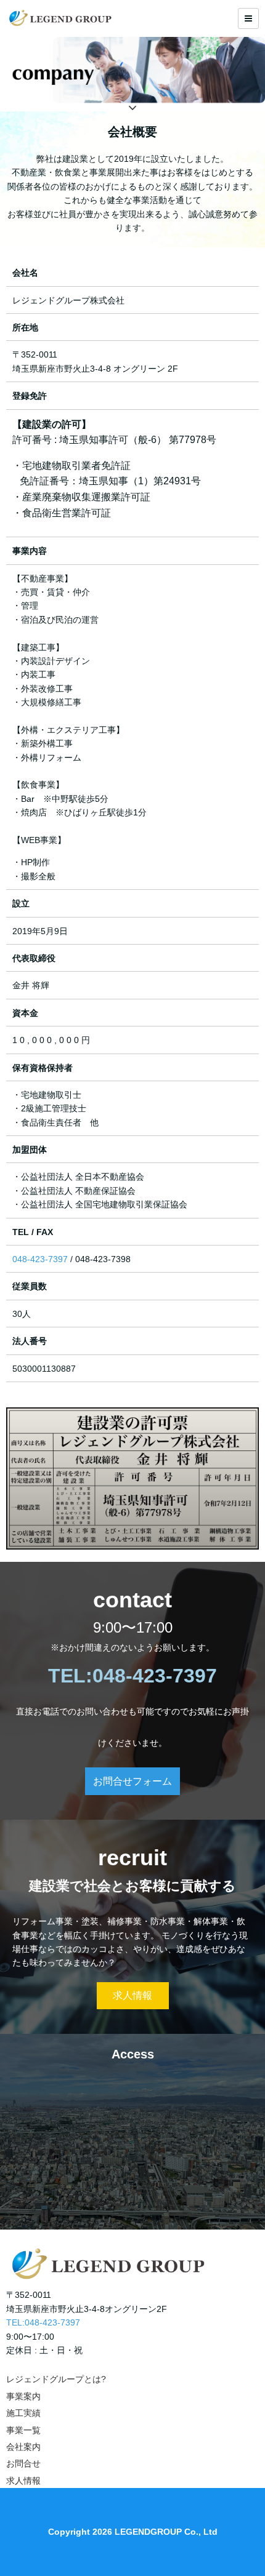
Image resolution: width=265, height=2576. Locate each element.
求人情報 (132, 1995)
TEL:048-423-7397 (43, 2322)
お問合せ (23, 2463)
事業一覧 (23, 2430)
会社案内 (23, 2447)
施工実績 (23, 2413)
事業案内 (23, 2396)
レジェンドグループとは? (56, 2379)
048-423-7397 (40, 1259)
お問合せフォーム (132, 1781)
